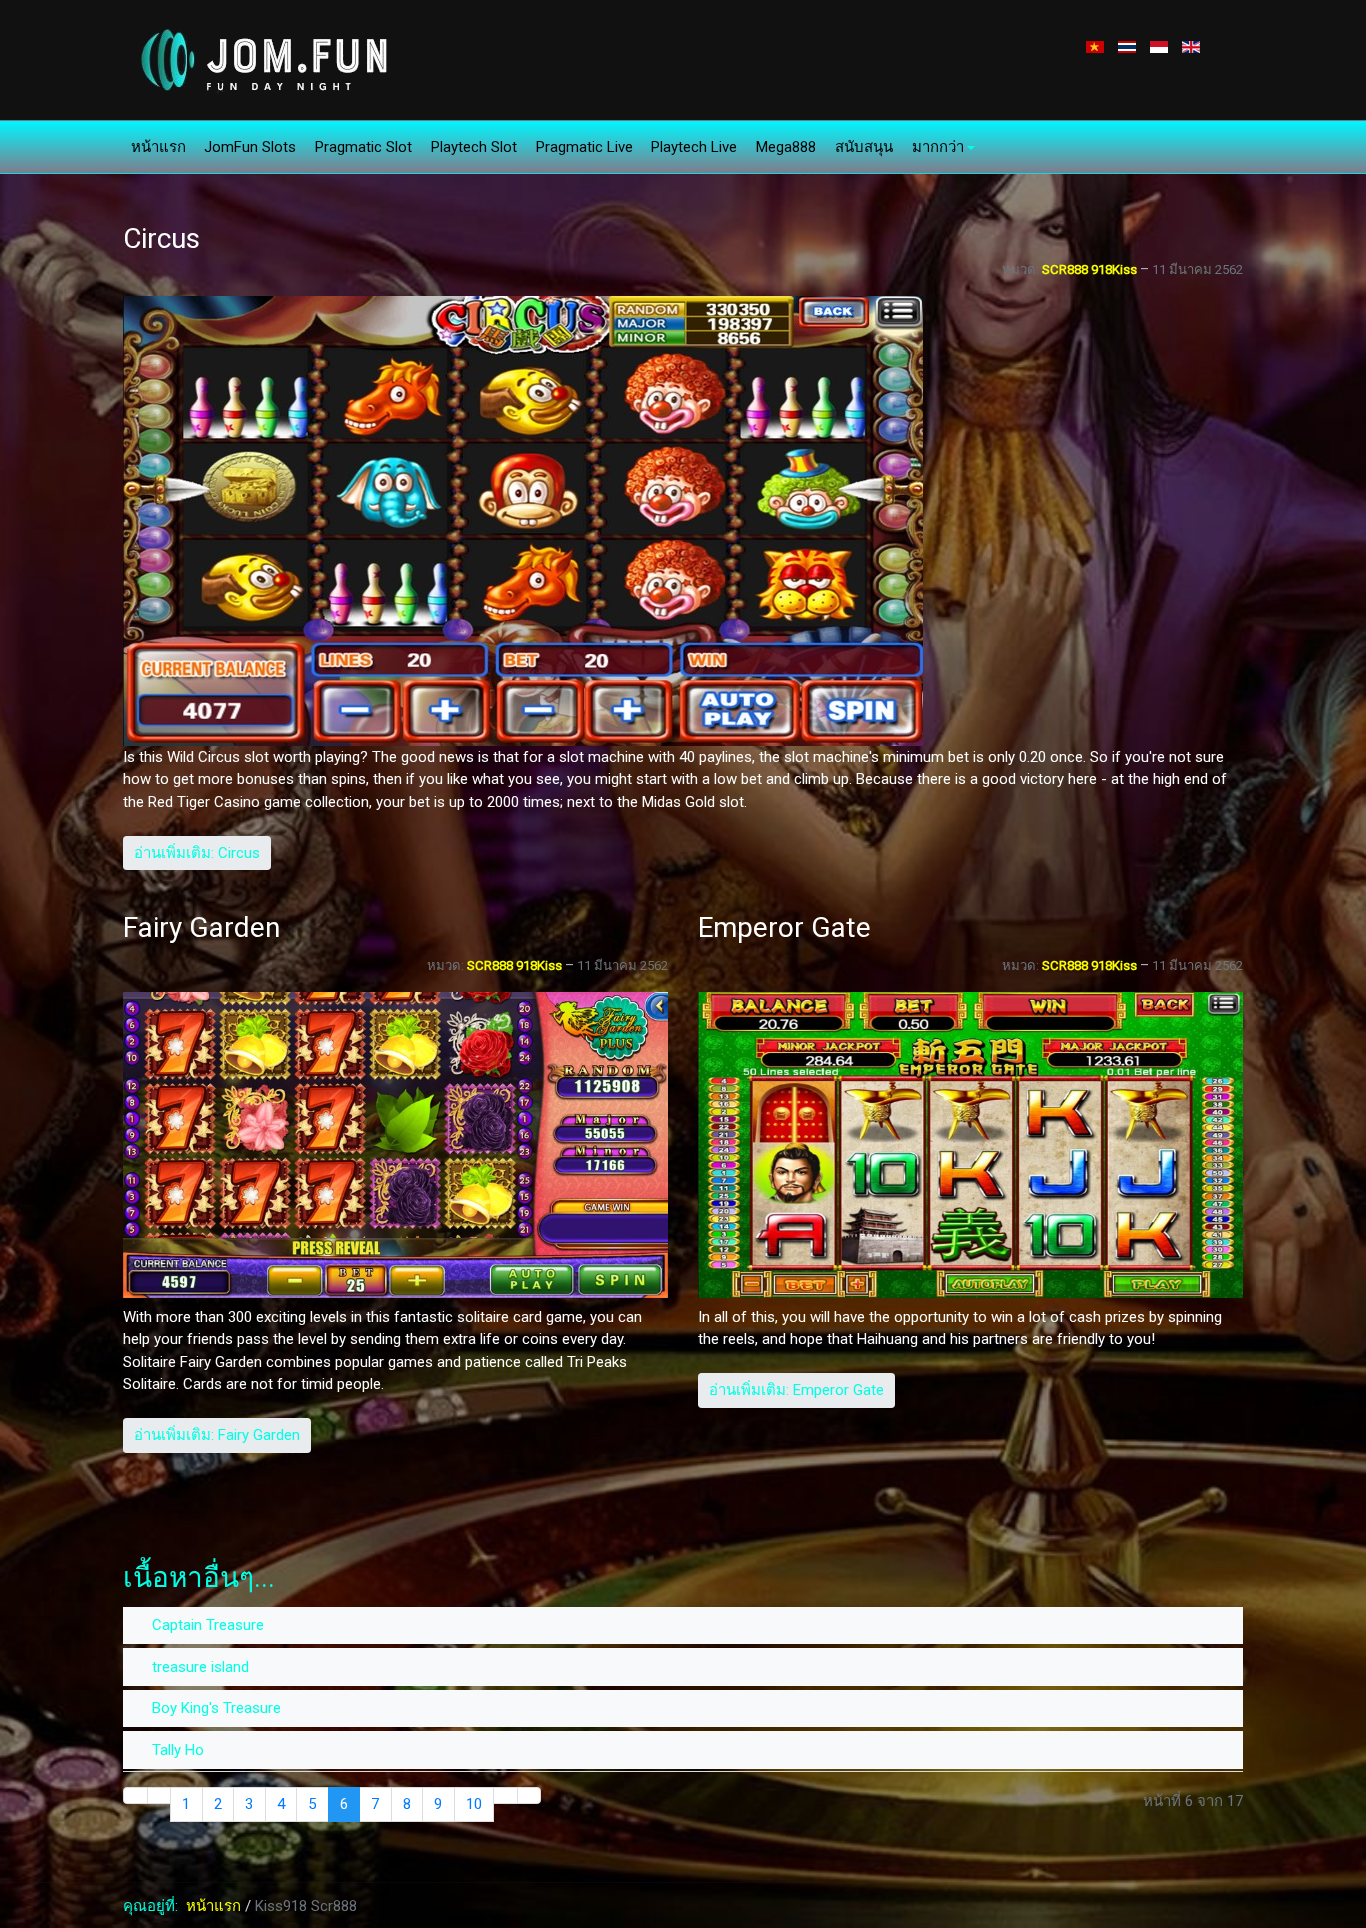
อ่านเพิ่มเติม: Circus (197, 853)
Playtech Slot (474, 147)
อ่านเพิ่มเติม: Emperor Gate (796, 1390)
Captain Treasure (206, 1625)
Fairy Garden (201, 927)
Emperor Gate (784, 927)
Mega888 (786, 147)
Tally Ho (176, 1750)
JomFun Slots (250, 147)
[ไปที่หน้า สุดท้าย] (529, 1795)
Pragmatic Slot (363, 147)
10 (474, 1804)
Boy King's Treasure (214, 1708)
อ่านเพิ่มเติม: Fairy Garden (217, 1435)
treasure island (198, 1667)
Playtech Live (694, 147)
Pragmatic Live (584, 147)
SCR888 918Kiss (1089, 269)
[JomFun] (261, 59)
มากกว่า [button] (938, 147)
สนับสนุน (864, 147)
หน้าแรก (158, 147)
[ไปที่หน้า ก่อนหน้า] (159, 1795)
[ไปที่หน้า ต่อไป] (505, 1795)
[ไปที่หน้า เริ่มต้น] (135, 1795)
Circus (161, 238)
